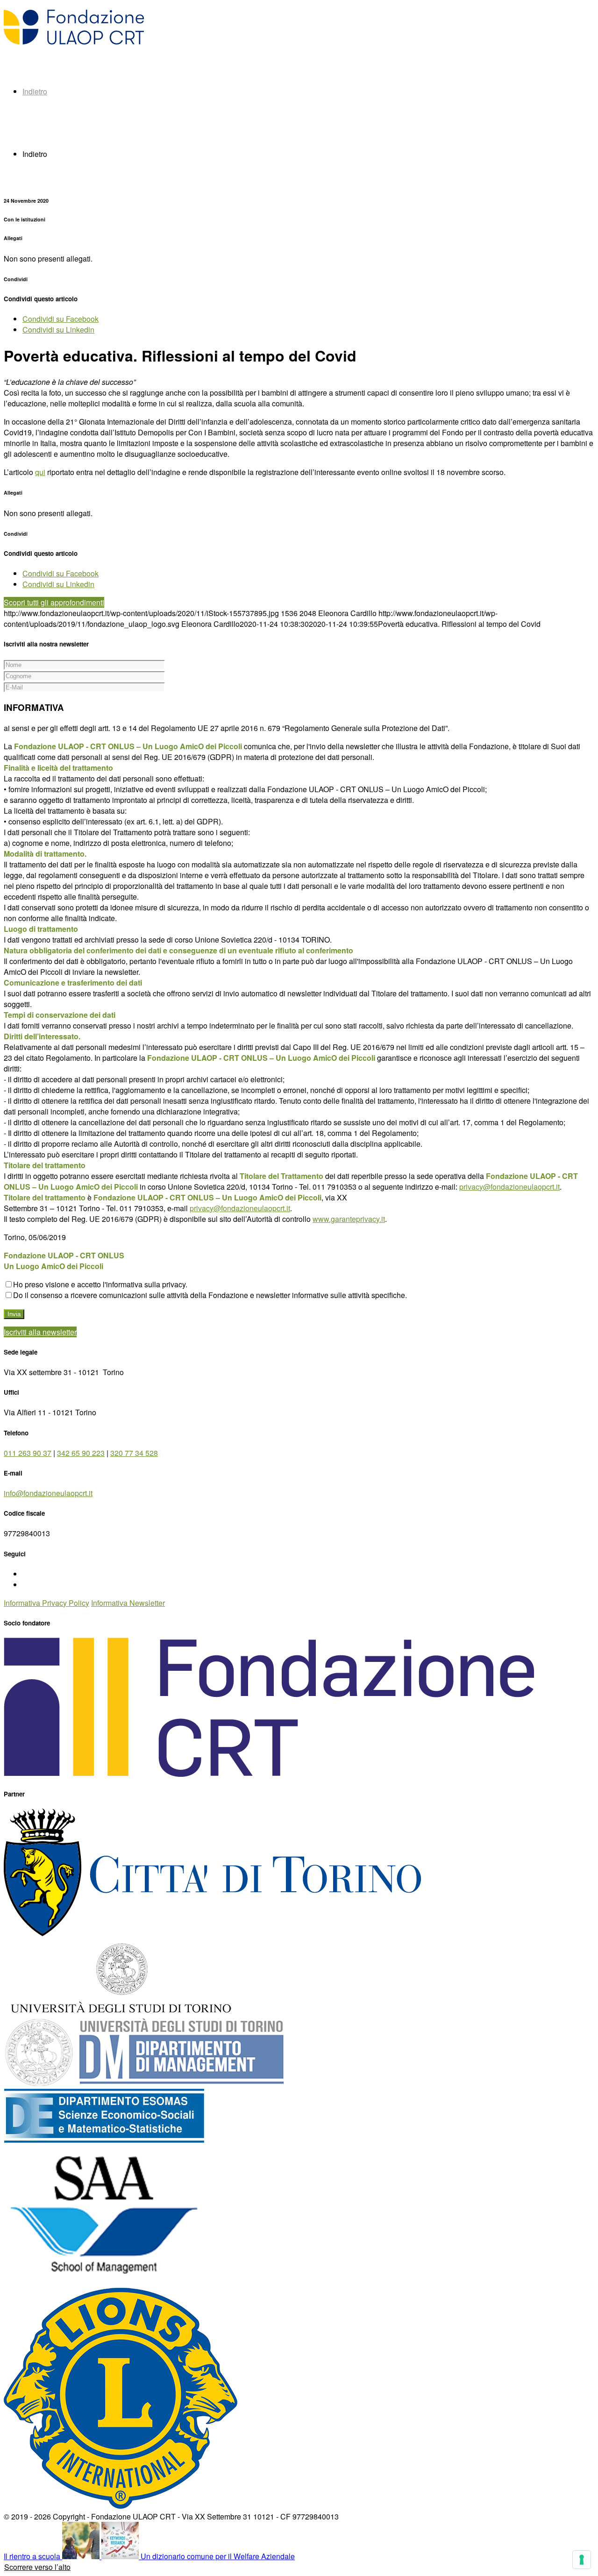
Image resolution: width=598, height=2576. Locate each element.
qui (40, 472)
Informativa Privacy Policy (46, 1603)
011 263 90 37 (28, 1453)
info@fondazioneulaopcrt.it (48, 1493)
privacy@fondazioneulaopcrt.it (509, 1187)
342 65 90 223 (81, 1453)
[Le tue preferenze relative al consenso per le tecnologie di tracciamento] (582, 2560)
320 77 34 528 (134, 1453)
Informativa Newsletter (128, 1603)
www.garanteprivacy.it (349, 1219)
